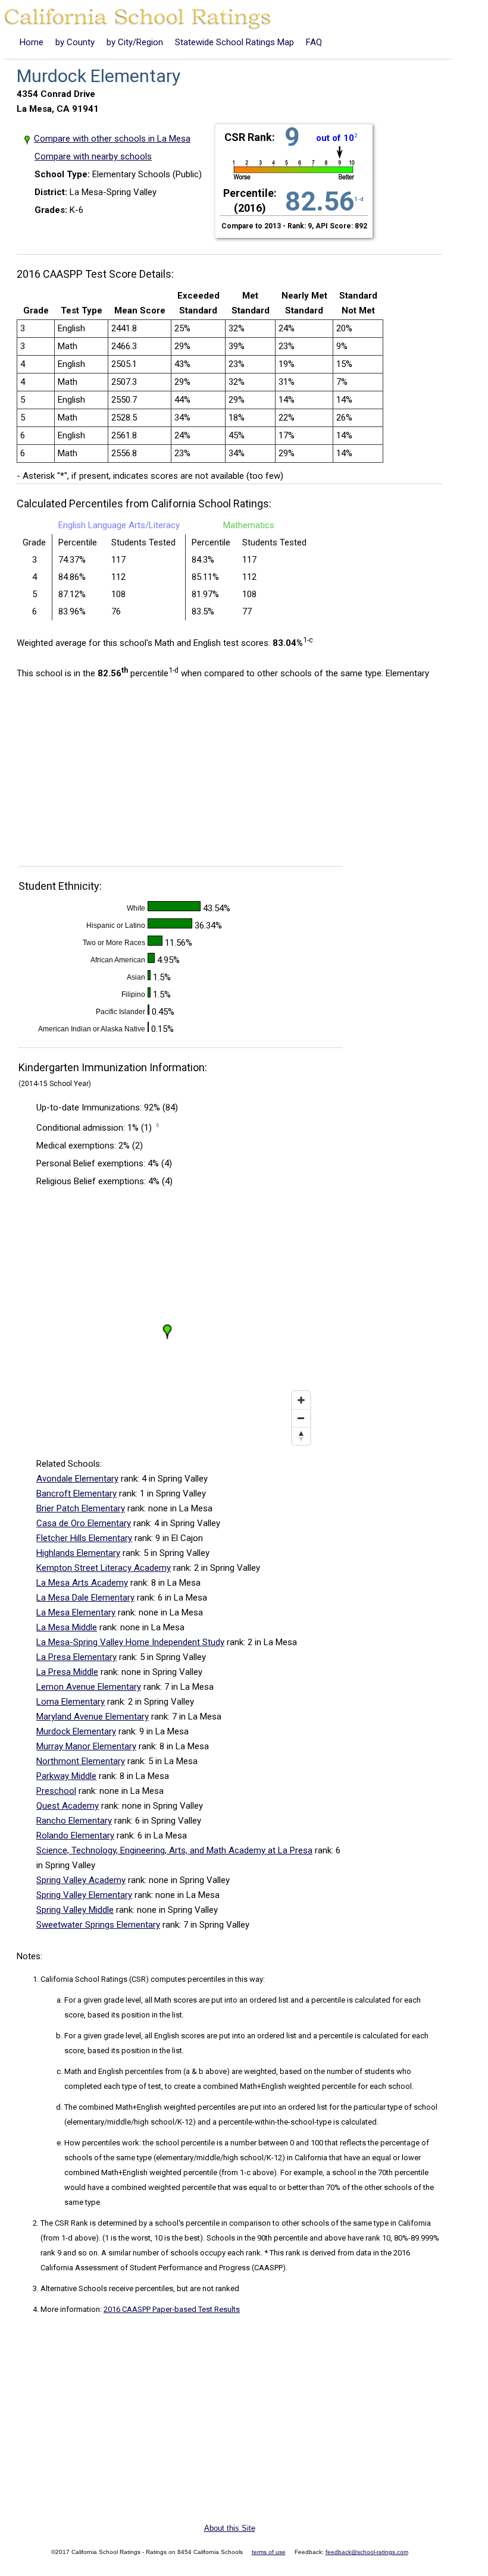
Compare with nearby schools (93, 156)
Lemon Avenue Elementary (89, 1687)
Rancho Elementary (74, 1821)
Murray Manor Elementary (86, 1746)
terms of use (269, 2552)
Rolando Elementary (75, 1835)
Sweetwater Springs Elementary (98, 1925)
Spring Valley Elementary (84, 1895)
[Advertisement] (117, 776)
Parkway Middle (66, 1776)
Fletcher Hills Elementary (84, 1538)
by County (75, 42)
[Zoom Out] (301, 1418)
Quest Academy (68, 1806)
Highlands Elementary (78, 1553)
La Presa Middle (67, 1672)
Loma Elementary (71, 1702)
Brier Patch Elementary (81, 1508)
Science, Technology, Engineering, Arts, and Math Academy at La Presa (174, 1850)
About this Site (230, 2528)
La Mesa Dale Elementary (85, 1598)
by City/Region (135, 42)
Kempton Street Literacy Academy (104, 1568)
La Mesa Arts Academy (82, 1583)
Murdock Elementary (76, 1731)
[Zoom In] (301, 1400)
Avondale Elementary (77, 1479)
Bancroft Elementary (76, 1493)
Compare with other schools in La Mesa (112, 139)
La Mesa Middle (67, 1627)
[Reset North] (301, 1436)
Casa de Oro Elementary (84, 1523)
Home (32, 42)
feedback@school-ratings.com (367, 2552)
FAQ (314, 42)
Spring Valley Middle (75, 1910)
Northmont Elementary (81, 1761)
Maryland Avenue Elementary (93, 1717)
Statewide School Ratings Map (234, 42)
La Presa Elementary (76, 1657)
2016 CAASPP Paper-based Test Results (172, 2309)
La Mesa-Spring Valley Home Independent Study (130, 1642)
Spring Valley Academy (81, 1880)
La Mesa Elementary (76, 1612)
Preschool (56, 1791)
